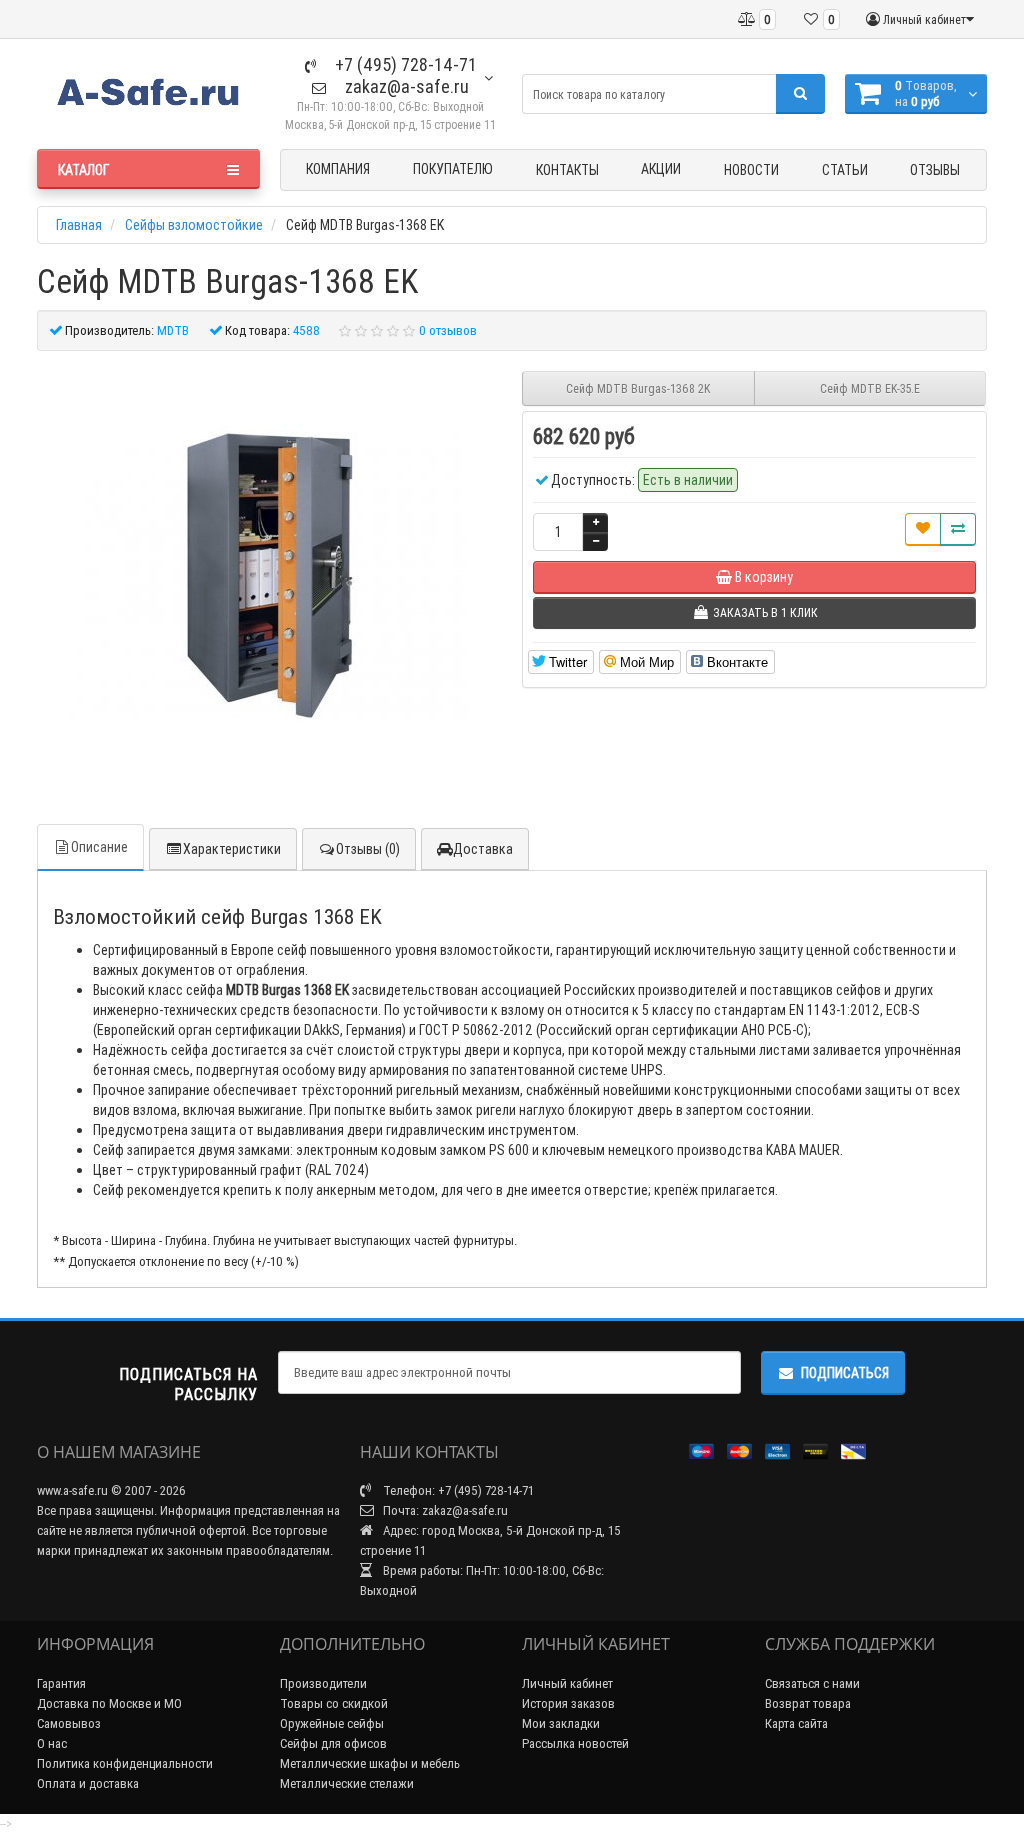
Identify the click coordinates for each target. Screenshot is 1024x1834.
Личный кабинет (567, 1683)
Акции (661, 169)
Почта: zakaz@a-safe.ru (444, 1510)
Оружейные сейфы (332, 1723)
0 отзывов (448, 330)
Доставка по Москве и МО (109, 1703)
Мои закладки (561, 1723)
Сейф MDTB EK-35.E (870, 388)
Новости (751, 170)
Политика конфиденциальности (125, 1763)
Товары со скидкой (334, 1703)
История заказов (568, 1703)
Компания (338, 169)
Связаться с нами (812, 1683)
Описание (99, 847)
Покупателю (453, 169)
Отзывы (935, 170)
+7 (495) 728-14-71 (404, 64)
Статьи (845, 170)
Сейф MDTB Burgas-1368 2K (638, 388)
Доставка (483, 849)
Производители (323, 1683)
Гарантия (61, 1683)
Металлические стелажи (347, 1783)
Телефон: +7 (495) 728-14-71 (457, 1490)
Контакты (567, 170)
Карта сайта (796, 1723)
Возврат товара (808, 1703)
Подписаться (845, 1373)
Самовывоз (69, 1723)
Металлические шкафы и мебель (370, 1763)
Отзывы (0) (368, 849)
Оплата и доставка (88, 1783)
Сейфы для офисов (333, 1743)
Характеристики (232, 849)
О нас (52, 1743)
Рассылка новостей (575, 1743)
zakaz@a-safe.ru (405, 86)
